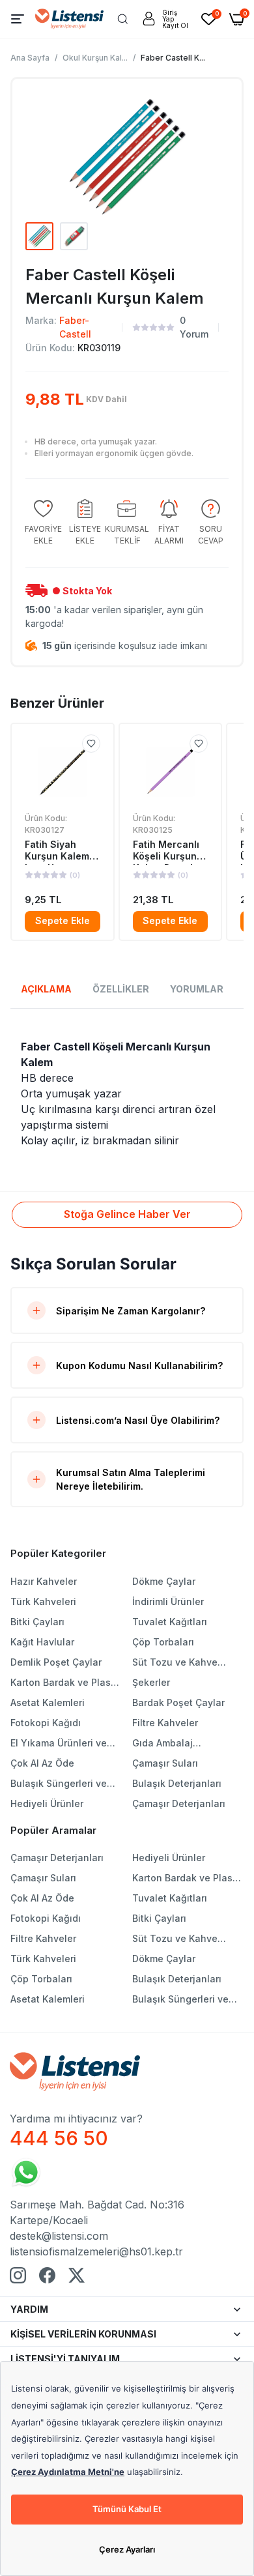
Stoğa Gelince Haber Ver (127, 1214)
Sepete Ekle (63, 920)
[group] (43, 523)
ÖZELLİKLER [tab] (121, 989)
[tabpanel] (127, 1093)
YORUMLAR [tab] (197, 989)
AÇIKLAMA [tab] (46, 989)
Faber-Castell (75, 327)
